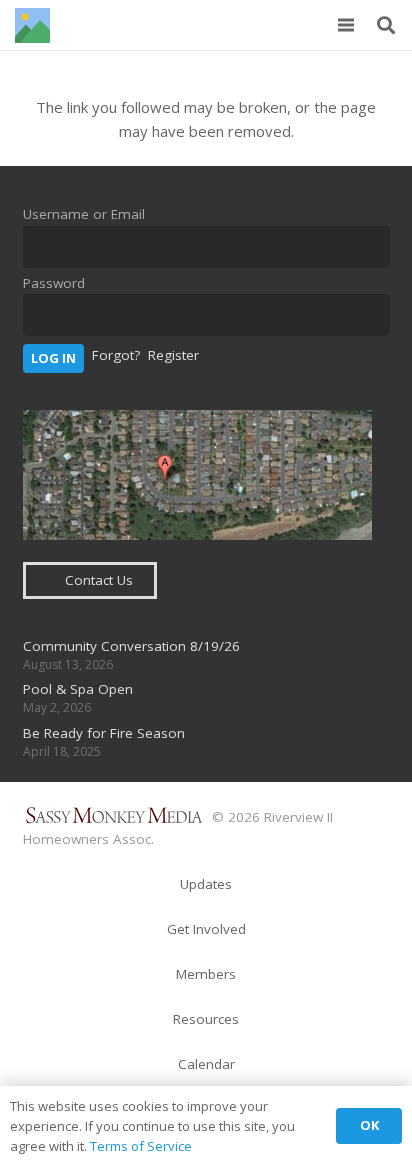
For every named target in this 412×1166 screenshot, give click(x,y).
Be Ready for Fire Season (104, 733)
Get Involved (206, 929)
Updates (206, 884)
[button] (346, 25)
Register (173, 355)
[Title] (32, 25)
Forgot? (116, 355)
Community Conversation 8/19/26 (131, 646)
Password (54, 283)
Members (206, 974)
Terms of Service (141, 1146)
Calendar (206, 1064)
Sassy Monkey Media (115, 815)
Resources (206, 1019)
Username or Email (84, 214)
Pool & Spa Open (78, 689)
